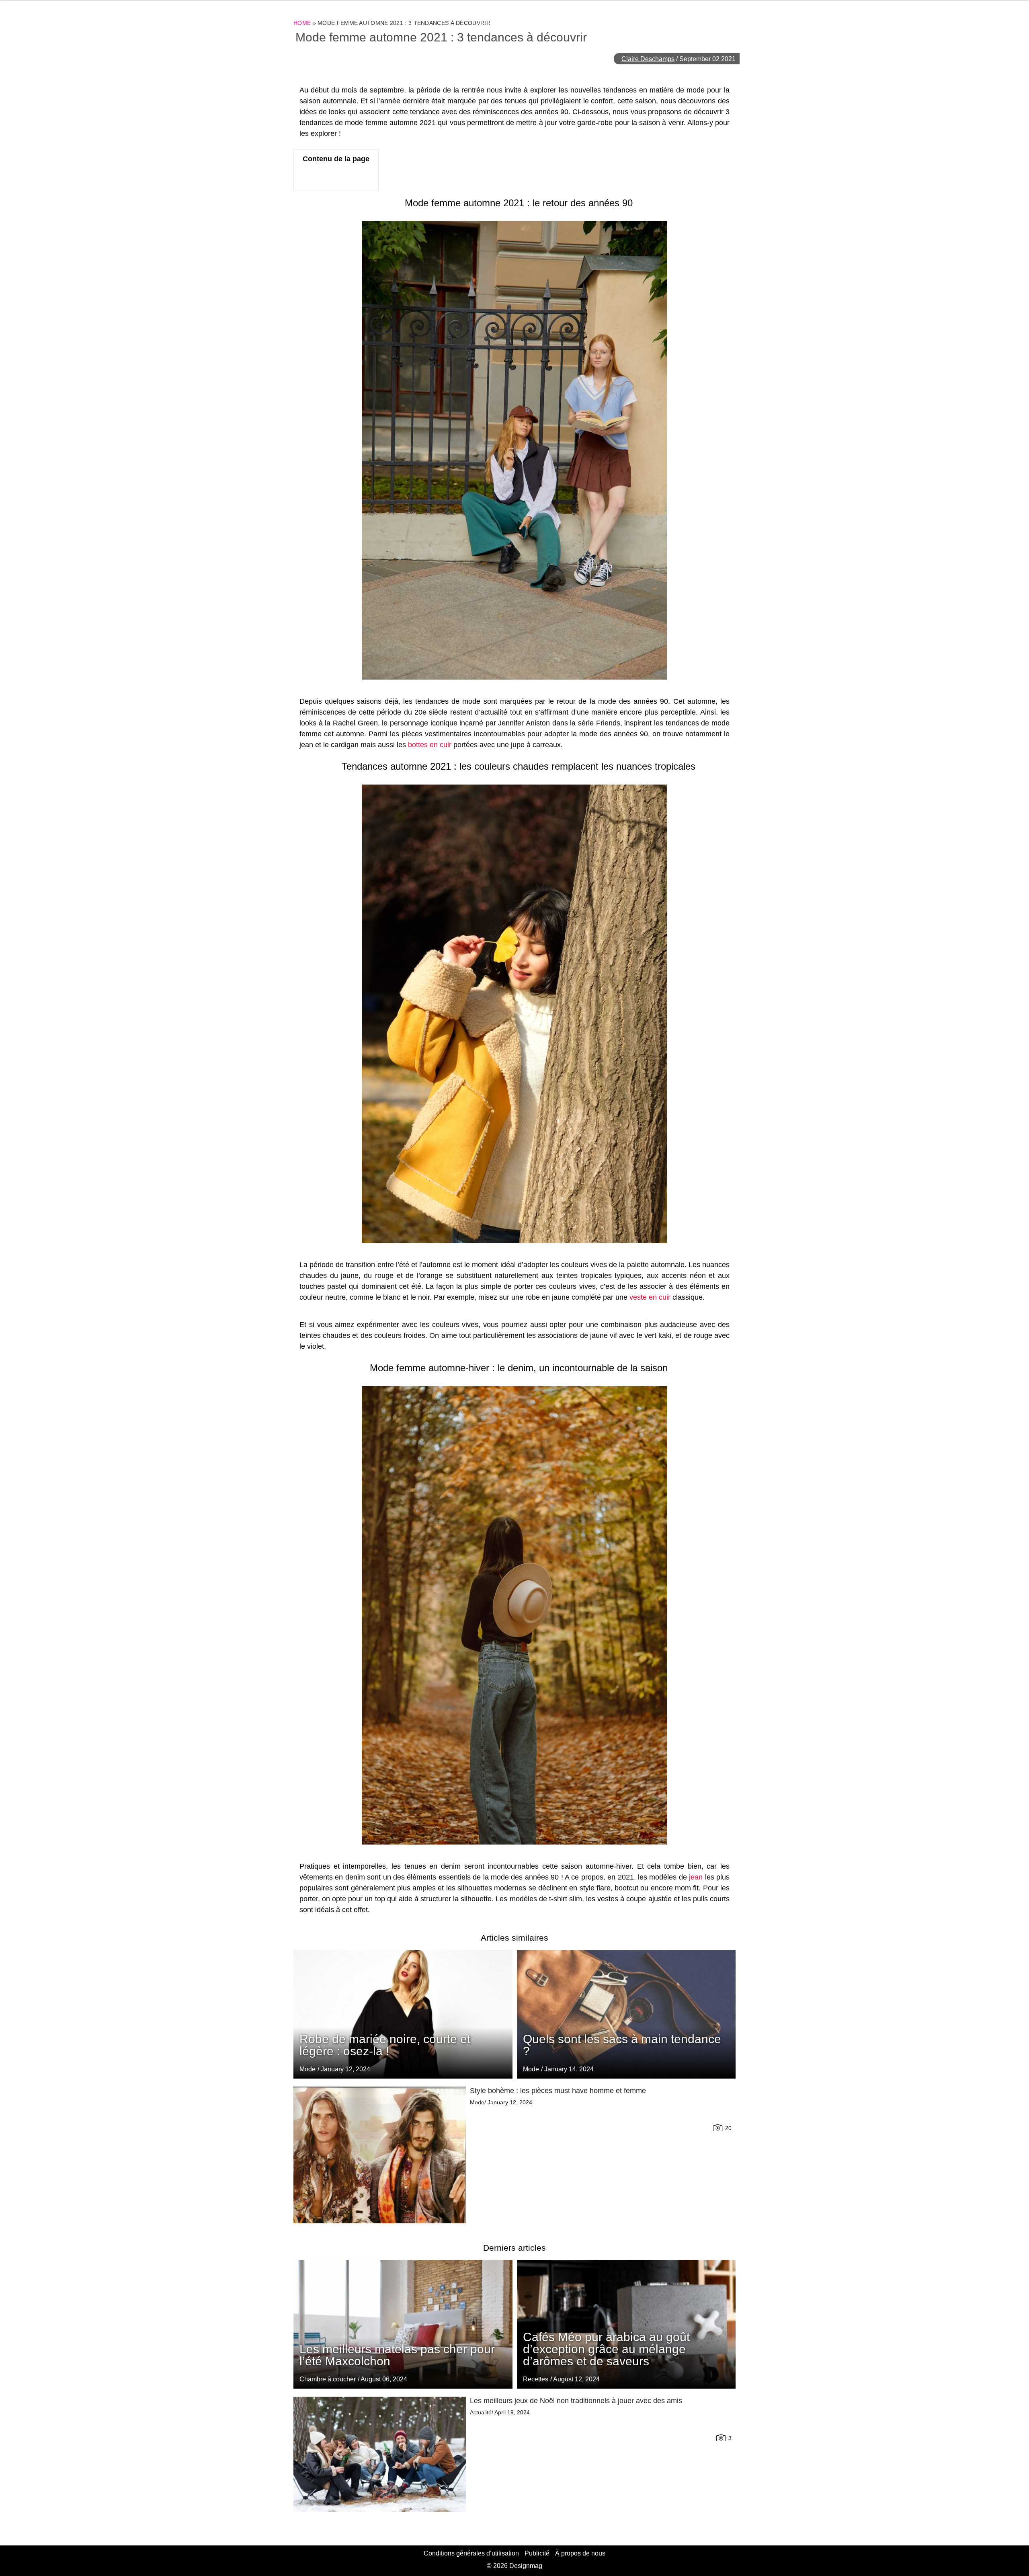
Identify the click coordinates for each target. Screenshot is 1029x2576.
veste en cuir (650, 1297)
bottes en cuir (430, 745)
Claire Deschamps (648, 59)
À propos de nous (580, 2553)
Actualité (481, 2412)
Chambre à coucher (328, 2379)
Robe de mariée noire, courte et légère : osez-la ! (385, 2045)
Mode (531, 2069)
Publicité (537, 2553)
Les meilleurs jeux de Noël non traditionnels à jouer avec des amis (576, 2401)
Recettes (536, 2379)
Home (302, 23)
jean (696, 1877)
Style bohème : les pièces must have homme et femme (558, 2091)
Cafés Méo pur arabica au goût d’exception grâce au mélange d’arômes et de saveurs (606, 2349)
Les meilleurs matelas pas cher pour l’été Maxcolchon (397, 2355)
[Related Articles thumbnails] (380, 2155)
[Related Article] (626, 2014)
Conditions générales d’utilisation (471, 2553)
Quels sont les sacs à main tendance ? (622, 2045)
